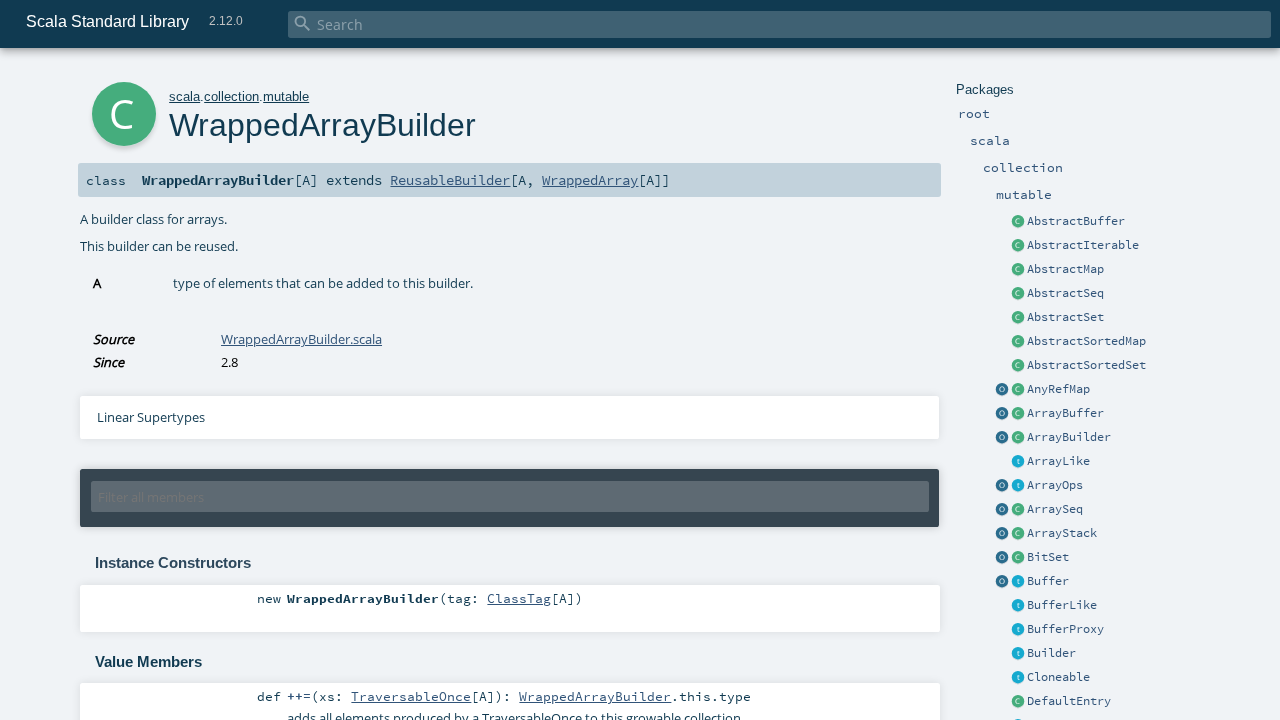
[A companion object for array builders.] (1002, 438)
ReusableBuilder (450, 180)
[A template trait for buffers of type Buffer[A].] (1018, 606)
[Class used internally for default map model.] (1018, 702)
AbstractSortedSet (1086, 365)
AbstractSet (1065, 317)
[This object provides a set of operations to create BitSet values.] (1002, 558)
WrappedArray (590, 180)
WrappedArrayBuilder (595, 696)
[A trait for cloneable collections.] (1018, 678)
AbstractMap (1065, 269)
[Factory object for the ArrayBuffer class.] (1002, 414)
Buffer (1048, 581)
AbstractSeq (1065, 293)
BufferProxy (1065, 629)
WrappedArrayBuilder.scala (301, 339)
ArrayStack (1062, 533)
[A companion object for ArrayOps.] (1002, 486)
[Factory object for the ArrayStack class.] (1002, 534)
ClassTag (519, 598)
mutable (286, 96)
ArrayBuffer (1065, 413)
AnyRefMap (1058, 389)
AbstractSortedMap (1086, 341)
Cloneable (1058, 677)
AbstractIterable (1083, 245)
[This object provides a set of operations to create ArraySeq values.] (1002, 510)
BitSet (1048, 557)
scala (184, 96)
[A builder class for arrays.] (1018, 438)
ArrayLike (1058, 461)
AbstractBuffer (1076, 221)
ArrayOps (1055, 485)
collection (231, 96)
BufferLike (1062, 605)
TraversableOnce (411, 696)
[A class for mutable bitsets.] (1018, 558)
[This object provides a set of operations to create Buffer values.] (1002, 582)
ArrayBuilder (1069, 437)
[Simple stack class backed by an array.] (1018, 534)
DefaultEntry (1069, 701)
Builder (1051, 653)
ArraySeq (1055, 509)
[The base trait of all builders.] (1018, 654)
